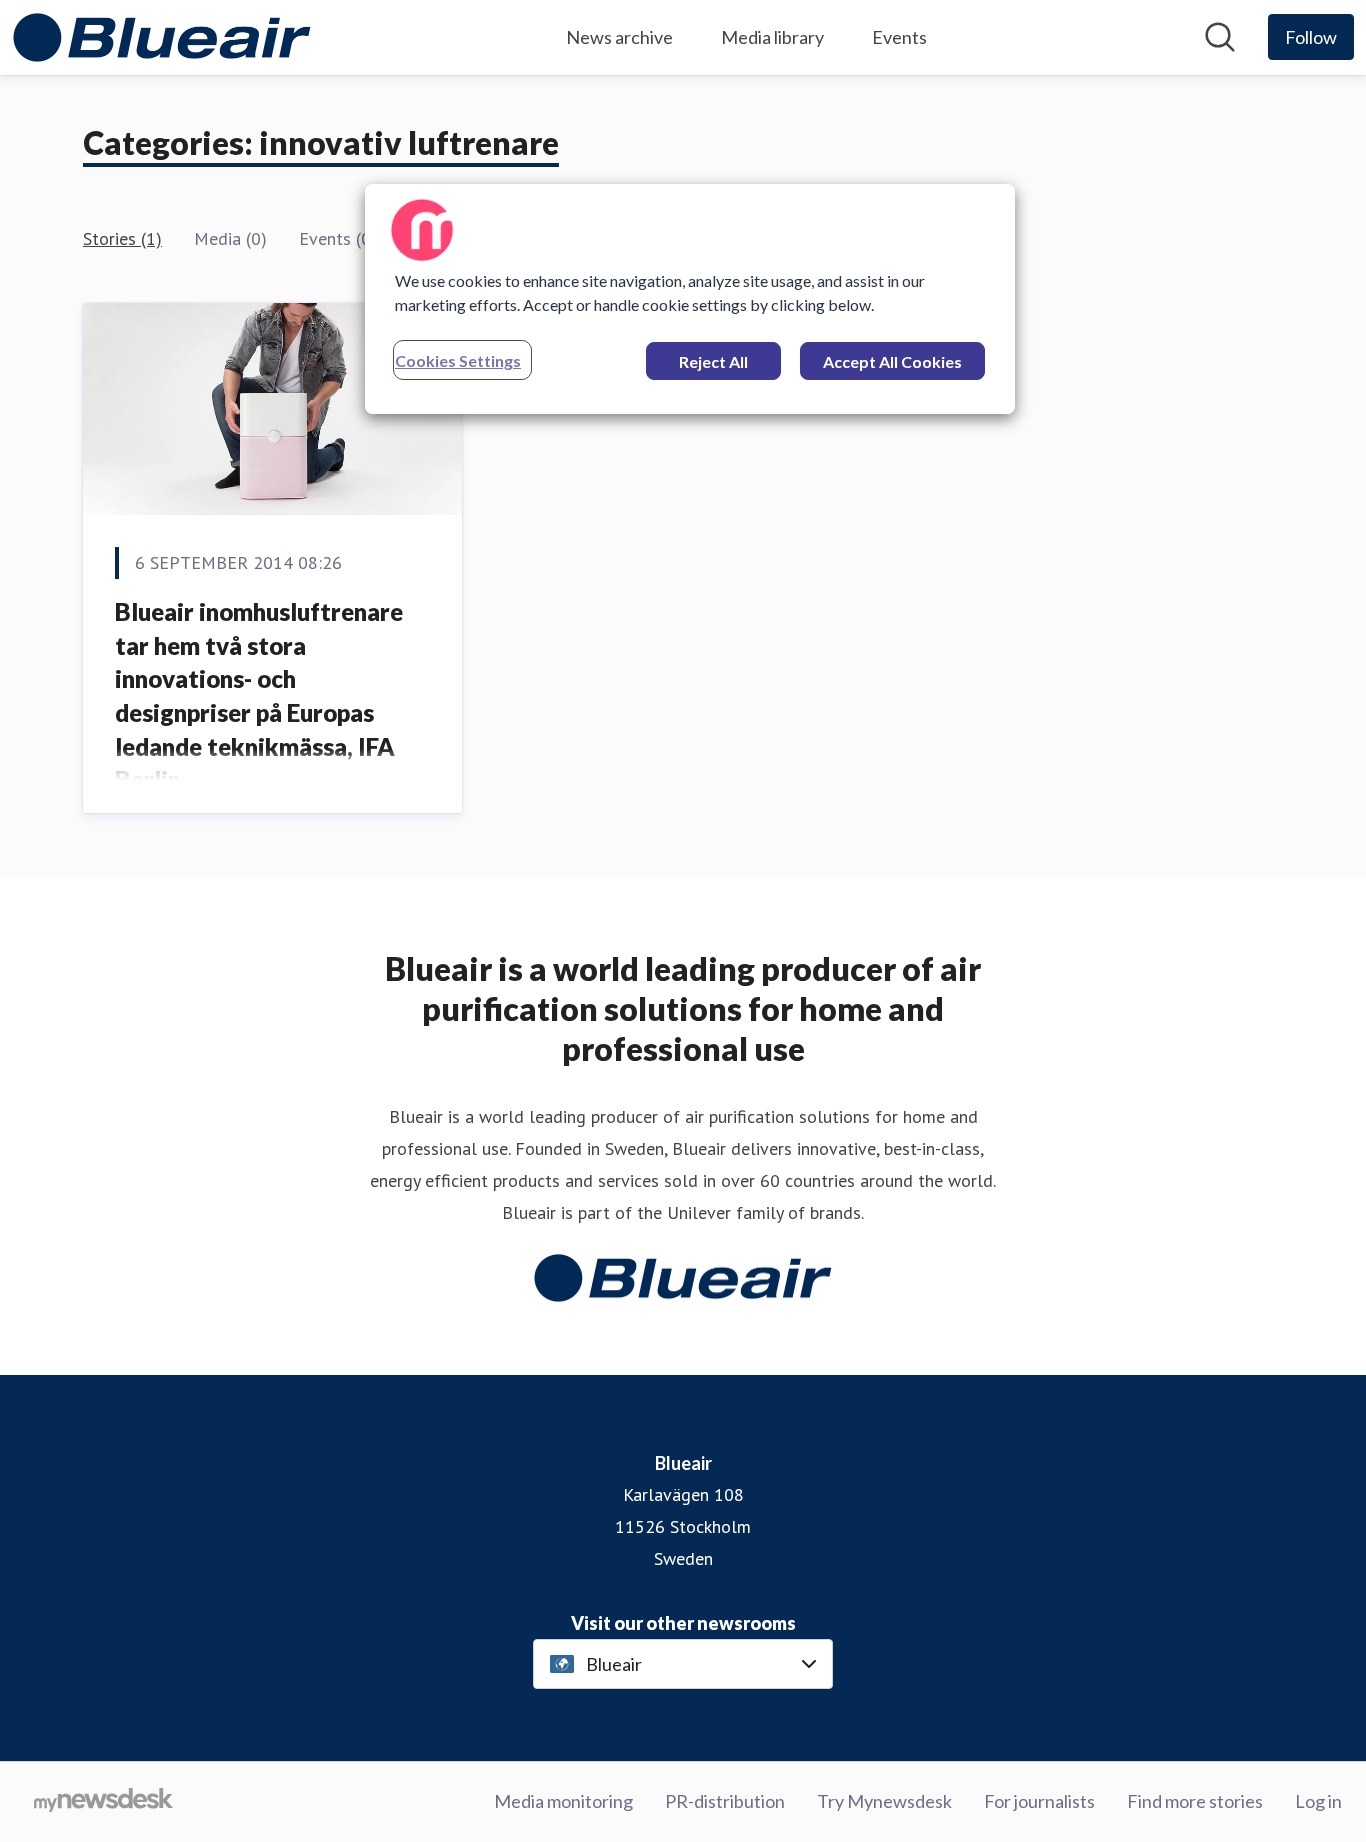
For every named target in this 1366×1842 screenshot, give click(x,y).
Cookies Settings (458, 360)
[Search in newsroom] (1220, 37)
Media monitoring (563, 1801)
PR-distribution (725, 1801)
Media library (772, 37)
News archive (619, 37)
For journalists (1039, 1801)
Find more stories (1195, 1801)
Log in (1318, 1801)
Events (899, 37)
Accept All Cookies (892, 361)
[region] (690, 299)
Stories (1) (122, 238)
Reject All (713, 361)
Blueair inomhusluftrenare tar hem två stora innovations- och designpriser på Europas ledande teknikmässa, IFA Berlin (259, 695)
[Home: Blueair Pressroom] (162, 37)
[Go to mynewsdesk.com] (103, 1802)
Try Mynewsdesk (884, 1801)
